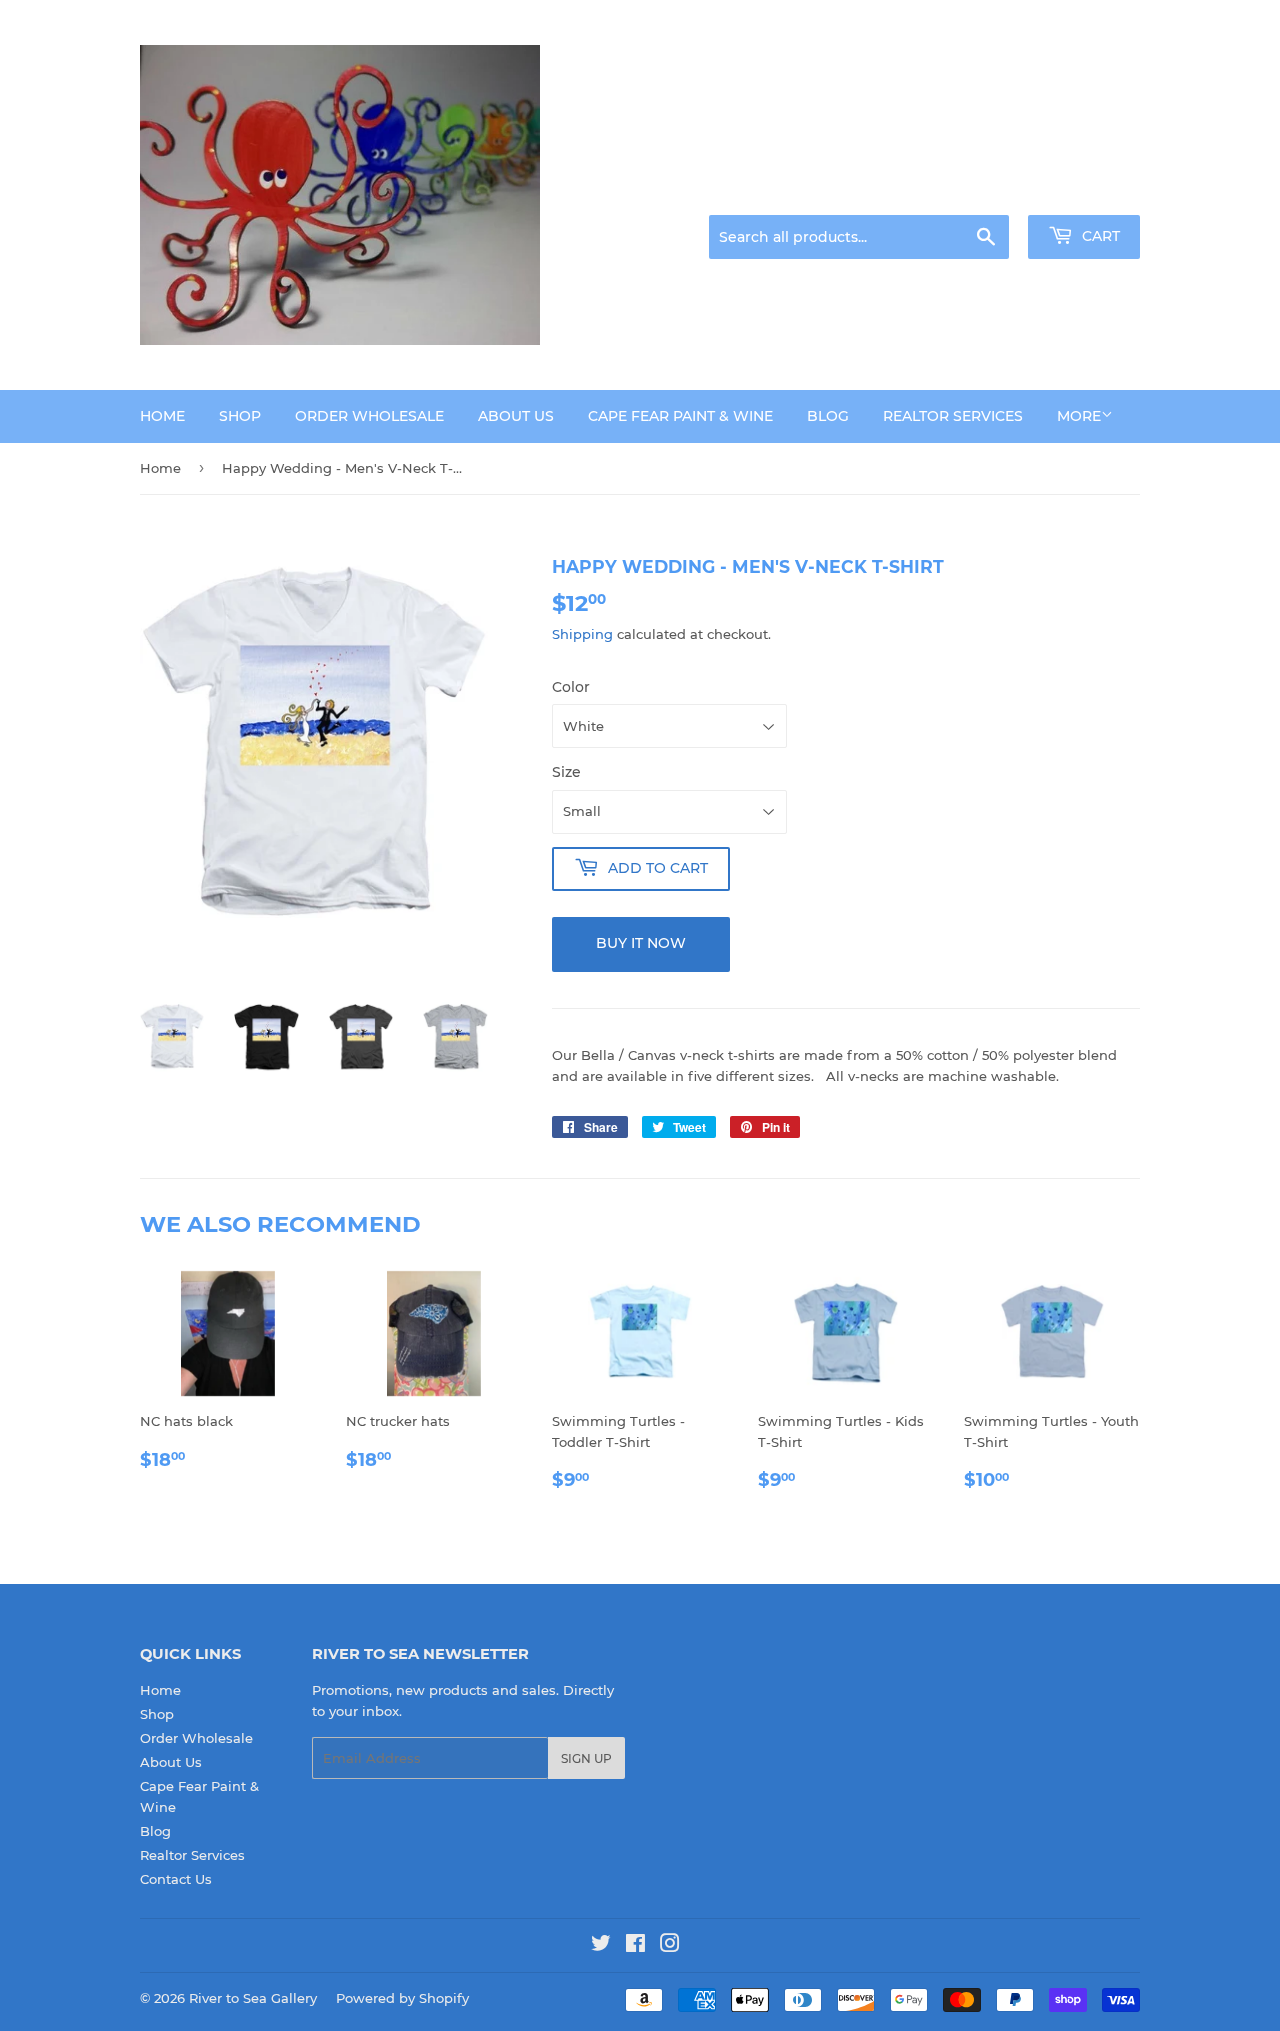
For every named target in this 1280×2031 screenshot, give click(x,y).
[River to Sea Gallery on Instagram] (670, 1946)
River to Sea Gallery (253, 1998)
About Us (516, 416)
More (1079, 416)
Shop (240, 416)
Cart (1099, 236)
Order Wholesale (369, 416)
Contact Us (176, 1879)
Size (566, 772)
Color (571, 687)
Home (162, 416)
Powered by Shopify (402, 1998)
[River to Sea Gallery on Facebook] (635, 1946)
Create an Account (1085, 190)
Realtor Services (953, 416)
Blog (828, 416)
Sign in (982, 190)
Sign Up (586, 1758)
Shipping (582, 634)
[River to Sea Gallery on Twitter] (601, 1946)
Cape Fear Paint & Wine (680, 416)
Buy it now (641, 943)
